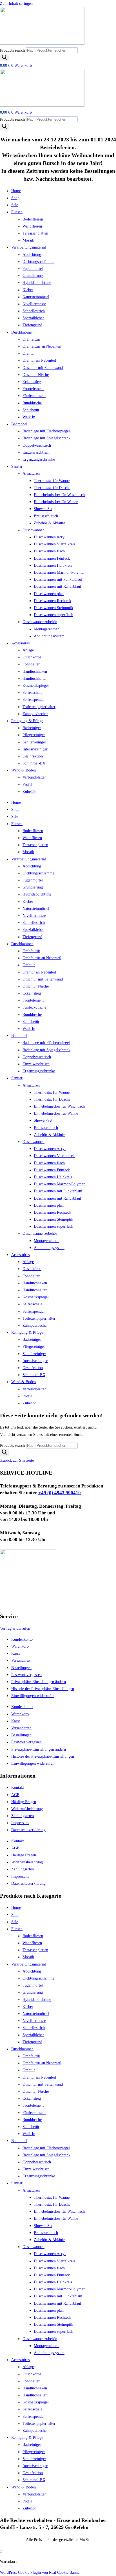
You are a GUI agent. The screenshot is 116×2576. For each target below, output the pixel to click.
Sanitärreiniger (34, 742)
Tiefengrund (32, 325)
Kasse (16, 1653)
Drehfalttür (31, 339)
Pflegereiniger (34, 735)
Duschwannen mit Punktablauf (58, 579)
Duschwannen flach (49, 551)
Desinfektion (33, 756)
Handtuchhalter (35, 679)
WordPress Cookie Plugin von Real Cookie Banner (40, 2572)
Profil (27, 785)
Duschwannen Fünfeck (52, 558)
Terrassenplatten (35, 233)
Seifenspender (34, 700)
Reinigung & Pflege (27, 721)
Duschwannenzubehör (40, 622)
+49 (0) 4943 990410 (60, 1493)
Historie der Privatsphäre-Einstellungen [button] (43, 1689)
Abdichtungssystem (49, 636)
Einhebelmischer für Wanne (56, 502)
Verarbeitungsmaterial (29, 247)
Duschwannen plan (49, 594)
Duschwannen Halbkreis (53, 565)
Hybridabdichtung (37, 283)
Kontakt (18, 1788)
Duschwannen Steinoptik (53, 608)
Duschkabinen (22, 332)
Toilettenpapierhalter (39, 707)
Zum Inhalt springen (16, 4)
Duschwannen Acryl (50, 537)
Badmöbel (19, 424)
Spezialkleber (33, 318)
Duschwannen (34, 530)
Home (16, 191)
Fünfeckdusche (34, 396)
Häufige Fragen (24, 1802)
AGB (15, 1795)
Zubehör (29, 792)
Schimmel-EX (34, 763)
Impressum (20, 1823)
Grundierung (33, 276)
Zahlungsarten (23, 1816)
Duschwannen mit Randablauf (58, 586)
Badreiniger (32, 728)
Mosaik (28, 240)
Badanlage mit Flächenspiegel (46, 431)
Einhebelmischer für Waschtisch (59, 495)
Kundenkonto (22, 1639)
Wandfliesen (32, 226)
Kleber (28, 290)
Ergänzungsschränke (39, 459)
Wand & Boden (24, 770)
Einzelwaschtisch (36, 452)
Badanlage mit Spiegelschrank (46, 438)
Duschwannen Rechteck (53, 601)
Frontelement (33, 389)
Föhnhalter (31, 664)
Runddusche (32, 403)
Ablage (28, 650)
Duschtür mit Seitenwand (43, 368)
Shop (15, 198)
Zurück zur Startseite (17, 1460)
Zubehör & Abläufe (49, 523)
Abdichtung (32, 255)
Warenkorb (20, 1646)
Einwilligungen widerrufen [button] (33, 1696)
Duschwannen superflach (53, 615)
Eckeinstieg (32, 382)
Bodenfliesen (33, 219)
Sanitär (17, 466)
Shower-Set (43, 509)
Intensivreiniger (35, 749)
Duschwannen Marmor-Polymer (59, 572)
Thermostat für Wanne (52, 481)
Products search (13, 50)
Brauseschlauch (46, 516)
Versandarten (21, 1660)
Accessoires (20, 643)
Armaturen (31, 473)
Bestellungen (21, 1668)
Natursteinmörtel (36, 297)
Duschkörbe (32, 657)
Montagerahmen (47, 629)
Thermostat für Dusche (52, 488)
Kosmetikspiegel (36, 686)
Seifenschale (32, 693)
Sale (15, 205)
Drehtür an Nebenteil (39, 360)
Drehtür (29, 353)
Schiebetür (31, 410)
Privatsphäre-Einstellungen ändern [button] (39, 1682)
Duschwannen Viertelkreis (54, 544)
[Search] (5, 58)
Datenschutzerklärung (28, 1830)
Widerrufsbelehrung (27, 1809)
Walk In (29, 417)
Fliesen (17, 212)
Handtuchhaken (35, 671)
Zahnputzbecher (35, 714)
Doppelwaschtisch (37, 445)
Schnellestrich (34, 311)
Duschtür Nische (36, 375)
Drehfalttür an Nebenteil (42, 346)
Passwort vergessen (26, 1675)
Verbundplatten (34, 777)
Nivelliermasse (34, 304)
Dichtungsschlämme (38, 262)
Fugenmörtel (33, 269)
